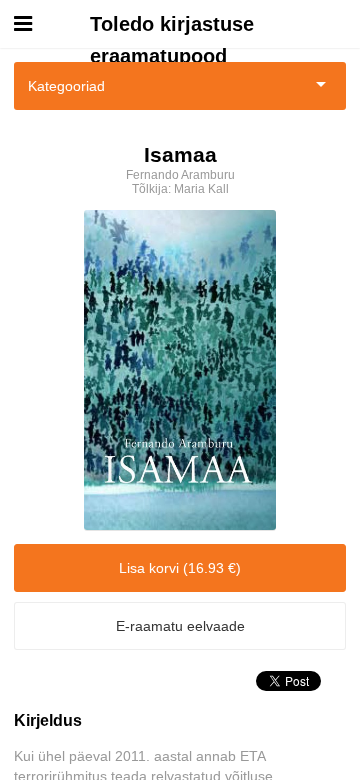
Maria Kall (201, 189)
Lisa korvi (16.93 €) (180, 568)
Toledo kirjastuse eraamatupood (172, 26)
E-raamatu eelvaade (180, 626)
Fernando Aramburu (180, 175)
